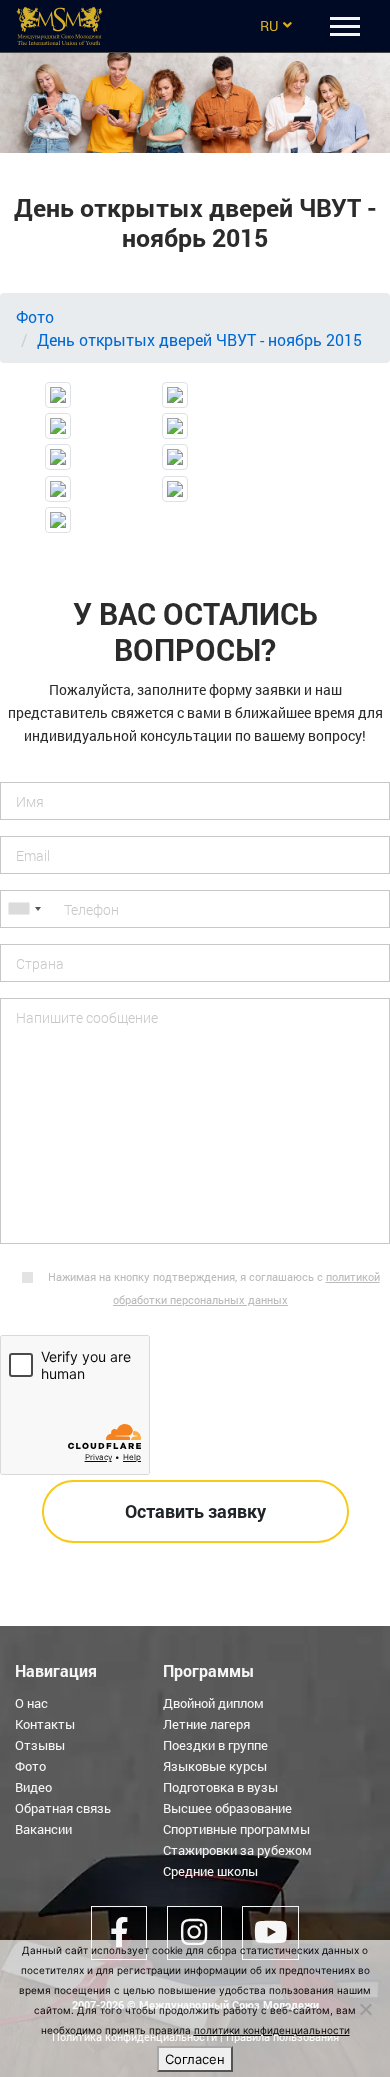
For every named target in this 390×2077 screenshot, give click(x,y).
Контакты (45, 1724)
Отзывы (40, 1745)
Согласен (195, 2059)
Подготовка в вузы (220, 1787)
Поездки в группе (215, 1745)
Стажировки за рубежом (237, 1850)
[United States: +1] (24, 909)
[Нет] (365, 2009)
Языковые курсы (215, 1766)
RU (269, 25)
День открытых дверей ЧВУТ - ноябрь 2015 (199, 339)
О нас (31, 1703)
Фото (35, 316)
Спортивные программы (236, 1829)
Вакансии (43, 1829)
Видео (33, 1787)
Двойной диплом (213, 1703)
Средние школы (210, 1871)
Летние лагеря (206, 1724)
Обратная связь (63, 1808)
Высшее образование (227, 1808)
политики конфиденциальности (272, 2030)
